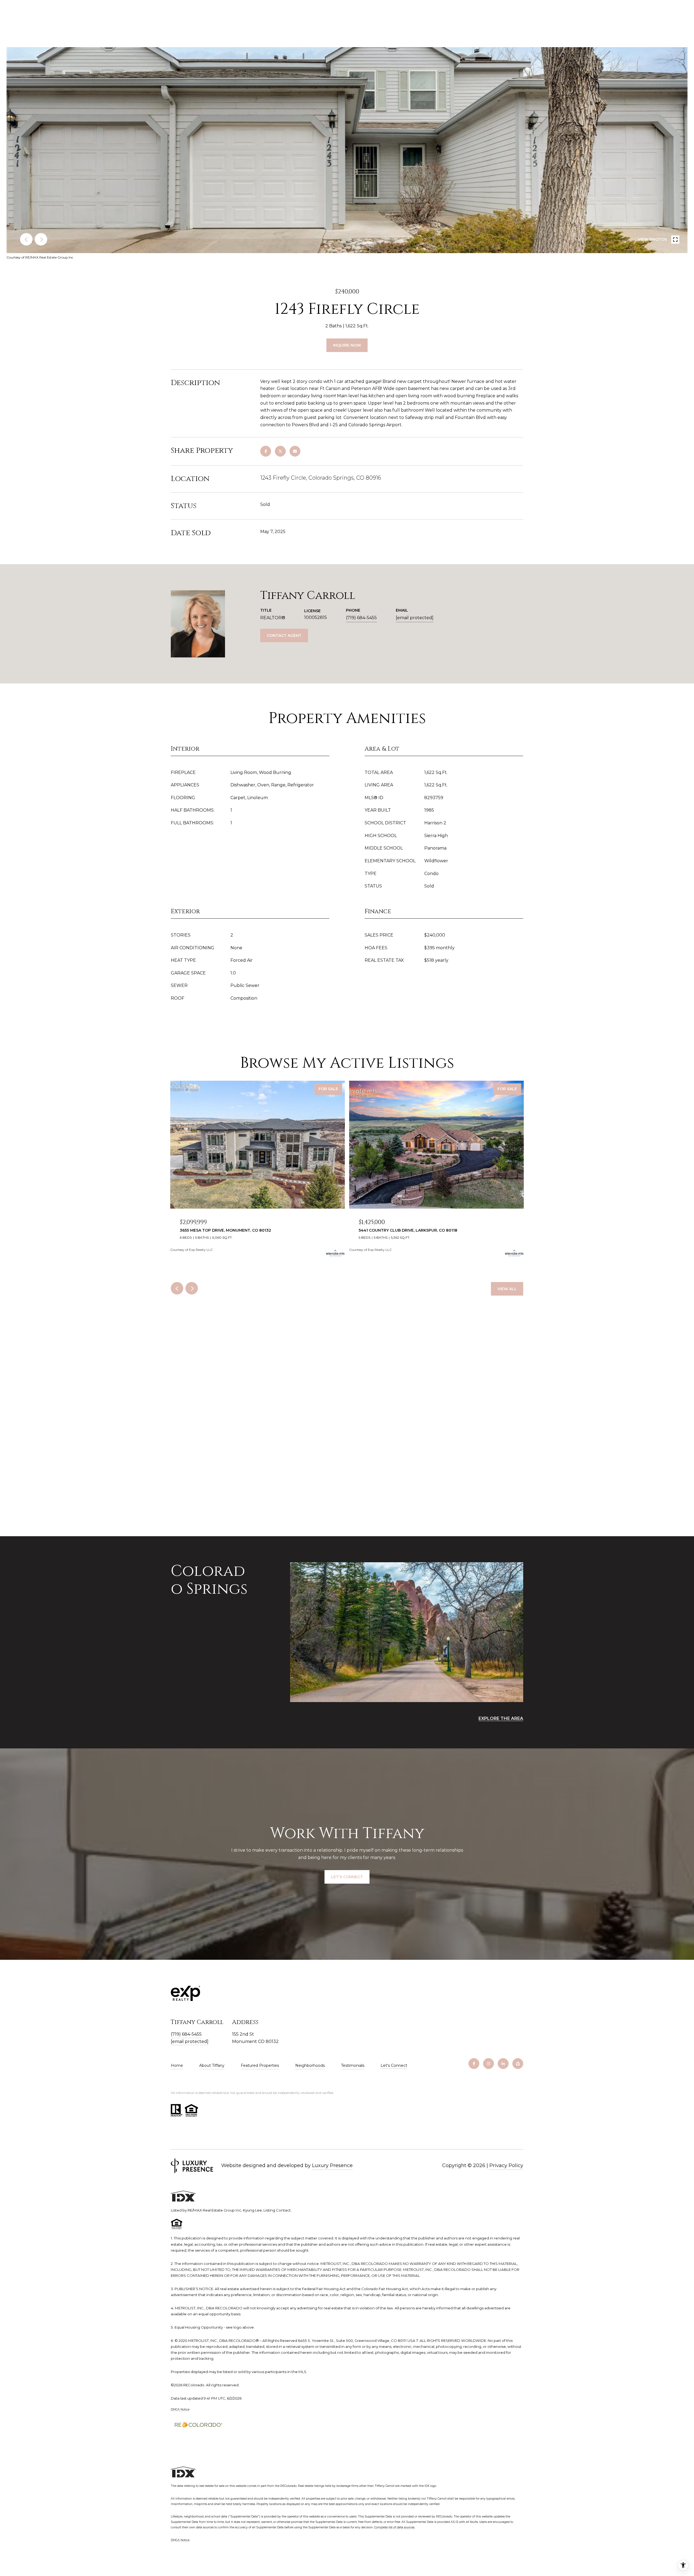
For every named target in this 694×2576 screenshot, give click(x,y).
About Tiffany (212, 2065)
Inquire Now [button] (347, 345)
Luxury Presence (332, 2165)
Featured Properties (260, 2065)
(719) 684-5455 (361, 618)
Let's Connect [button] (347, 1877)
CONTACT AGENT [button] (284, 635)
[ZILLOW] (518, 2064)
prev (26, 239)
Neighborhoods (310, 2065)
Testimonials (353, 2065)
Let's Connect (394, 2066)
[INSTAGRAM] (489, 2064)
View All (507, 1289)
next (41, 239)
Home (177, 2065)
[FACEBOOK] (474, 2064)
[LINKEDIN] (503, 2064)
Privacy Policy (506, 2165)
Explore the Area (501, 1718)
